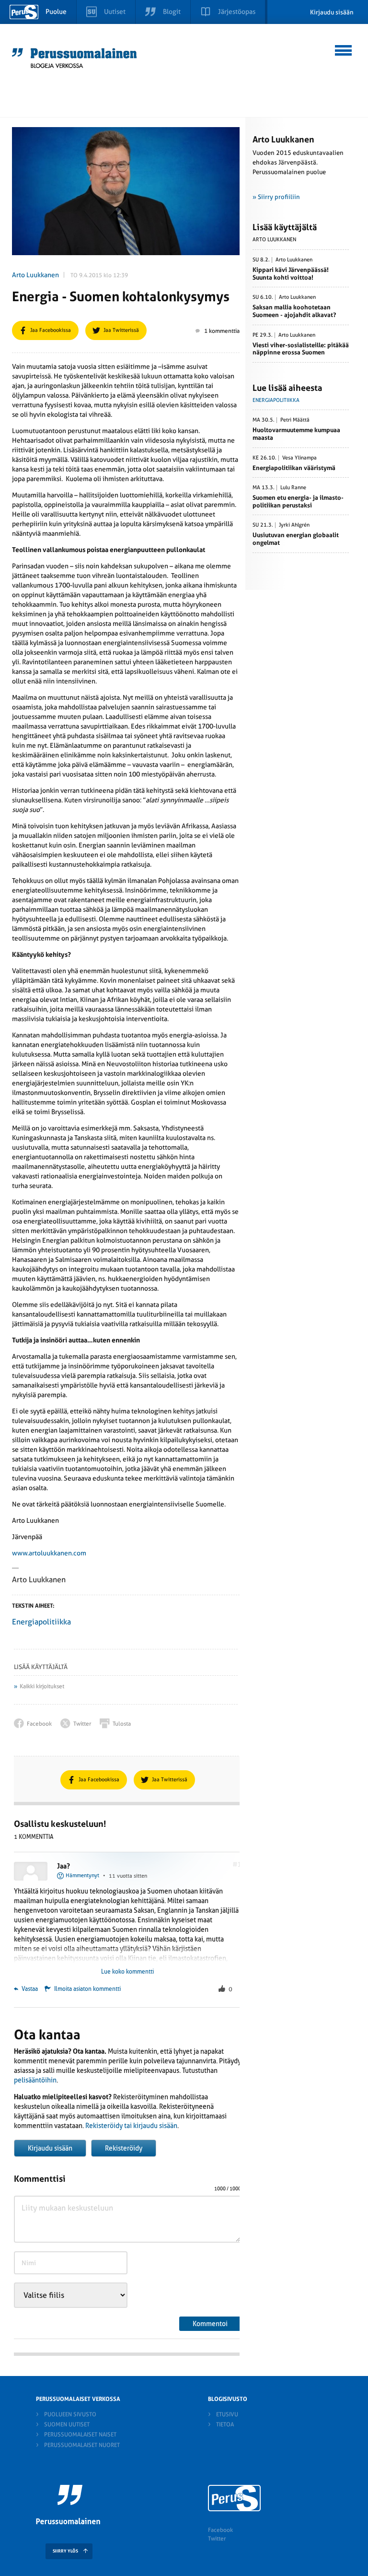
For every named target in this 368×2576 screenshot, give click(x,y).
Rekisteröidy (124, 2148)
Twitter (217, 2539)
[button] (344, 49)
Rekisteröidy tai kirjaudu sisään (131, 2126)
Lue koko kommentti (127, 1972)
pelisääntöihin (35, 2080)
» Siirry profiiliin (276, 197)
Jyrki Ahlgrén (294, 525)
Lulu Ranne (293, 488)
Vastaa (29, 1989)
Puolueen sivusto (70, 2414)
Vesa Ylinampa (299, 458)
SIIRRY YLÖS (65, 2551)
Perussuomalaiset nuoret (82, 2445)
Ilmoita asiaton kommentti (87, 1989)
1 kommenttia (222, 331)
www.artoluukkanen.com (49, 1553)
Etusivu (227, 2414)
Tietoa (225, 2424)
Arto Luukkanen (35, 275)
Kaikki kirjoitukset (42, 1686)
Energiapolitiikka (41, 1622)
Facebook (220, 2530)
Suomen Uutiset (67, 2424)
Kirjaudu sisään (332, 12)
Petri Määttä (295, 420)
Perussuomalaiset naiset (80, 2435)
